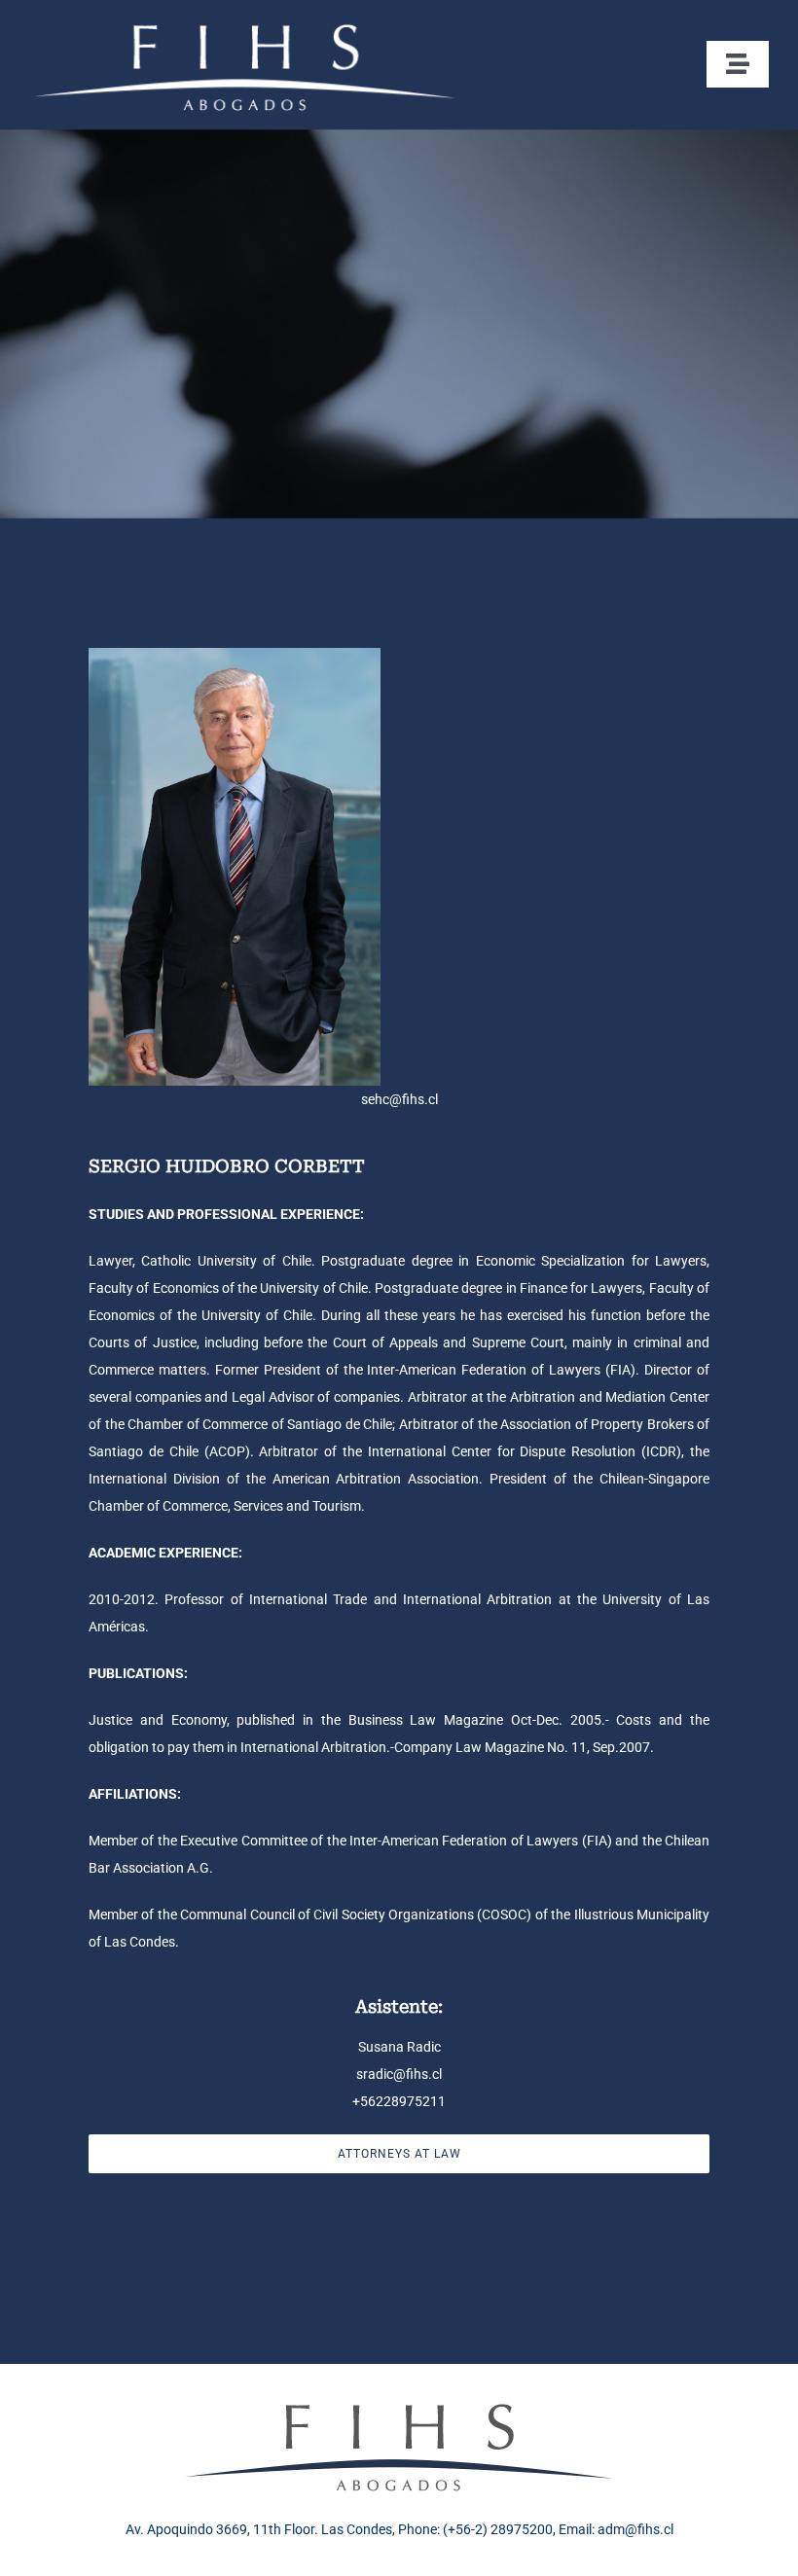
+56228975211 (399, 2101)
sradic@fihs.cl (399, 2074)
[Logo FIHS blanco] (245, 22)
